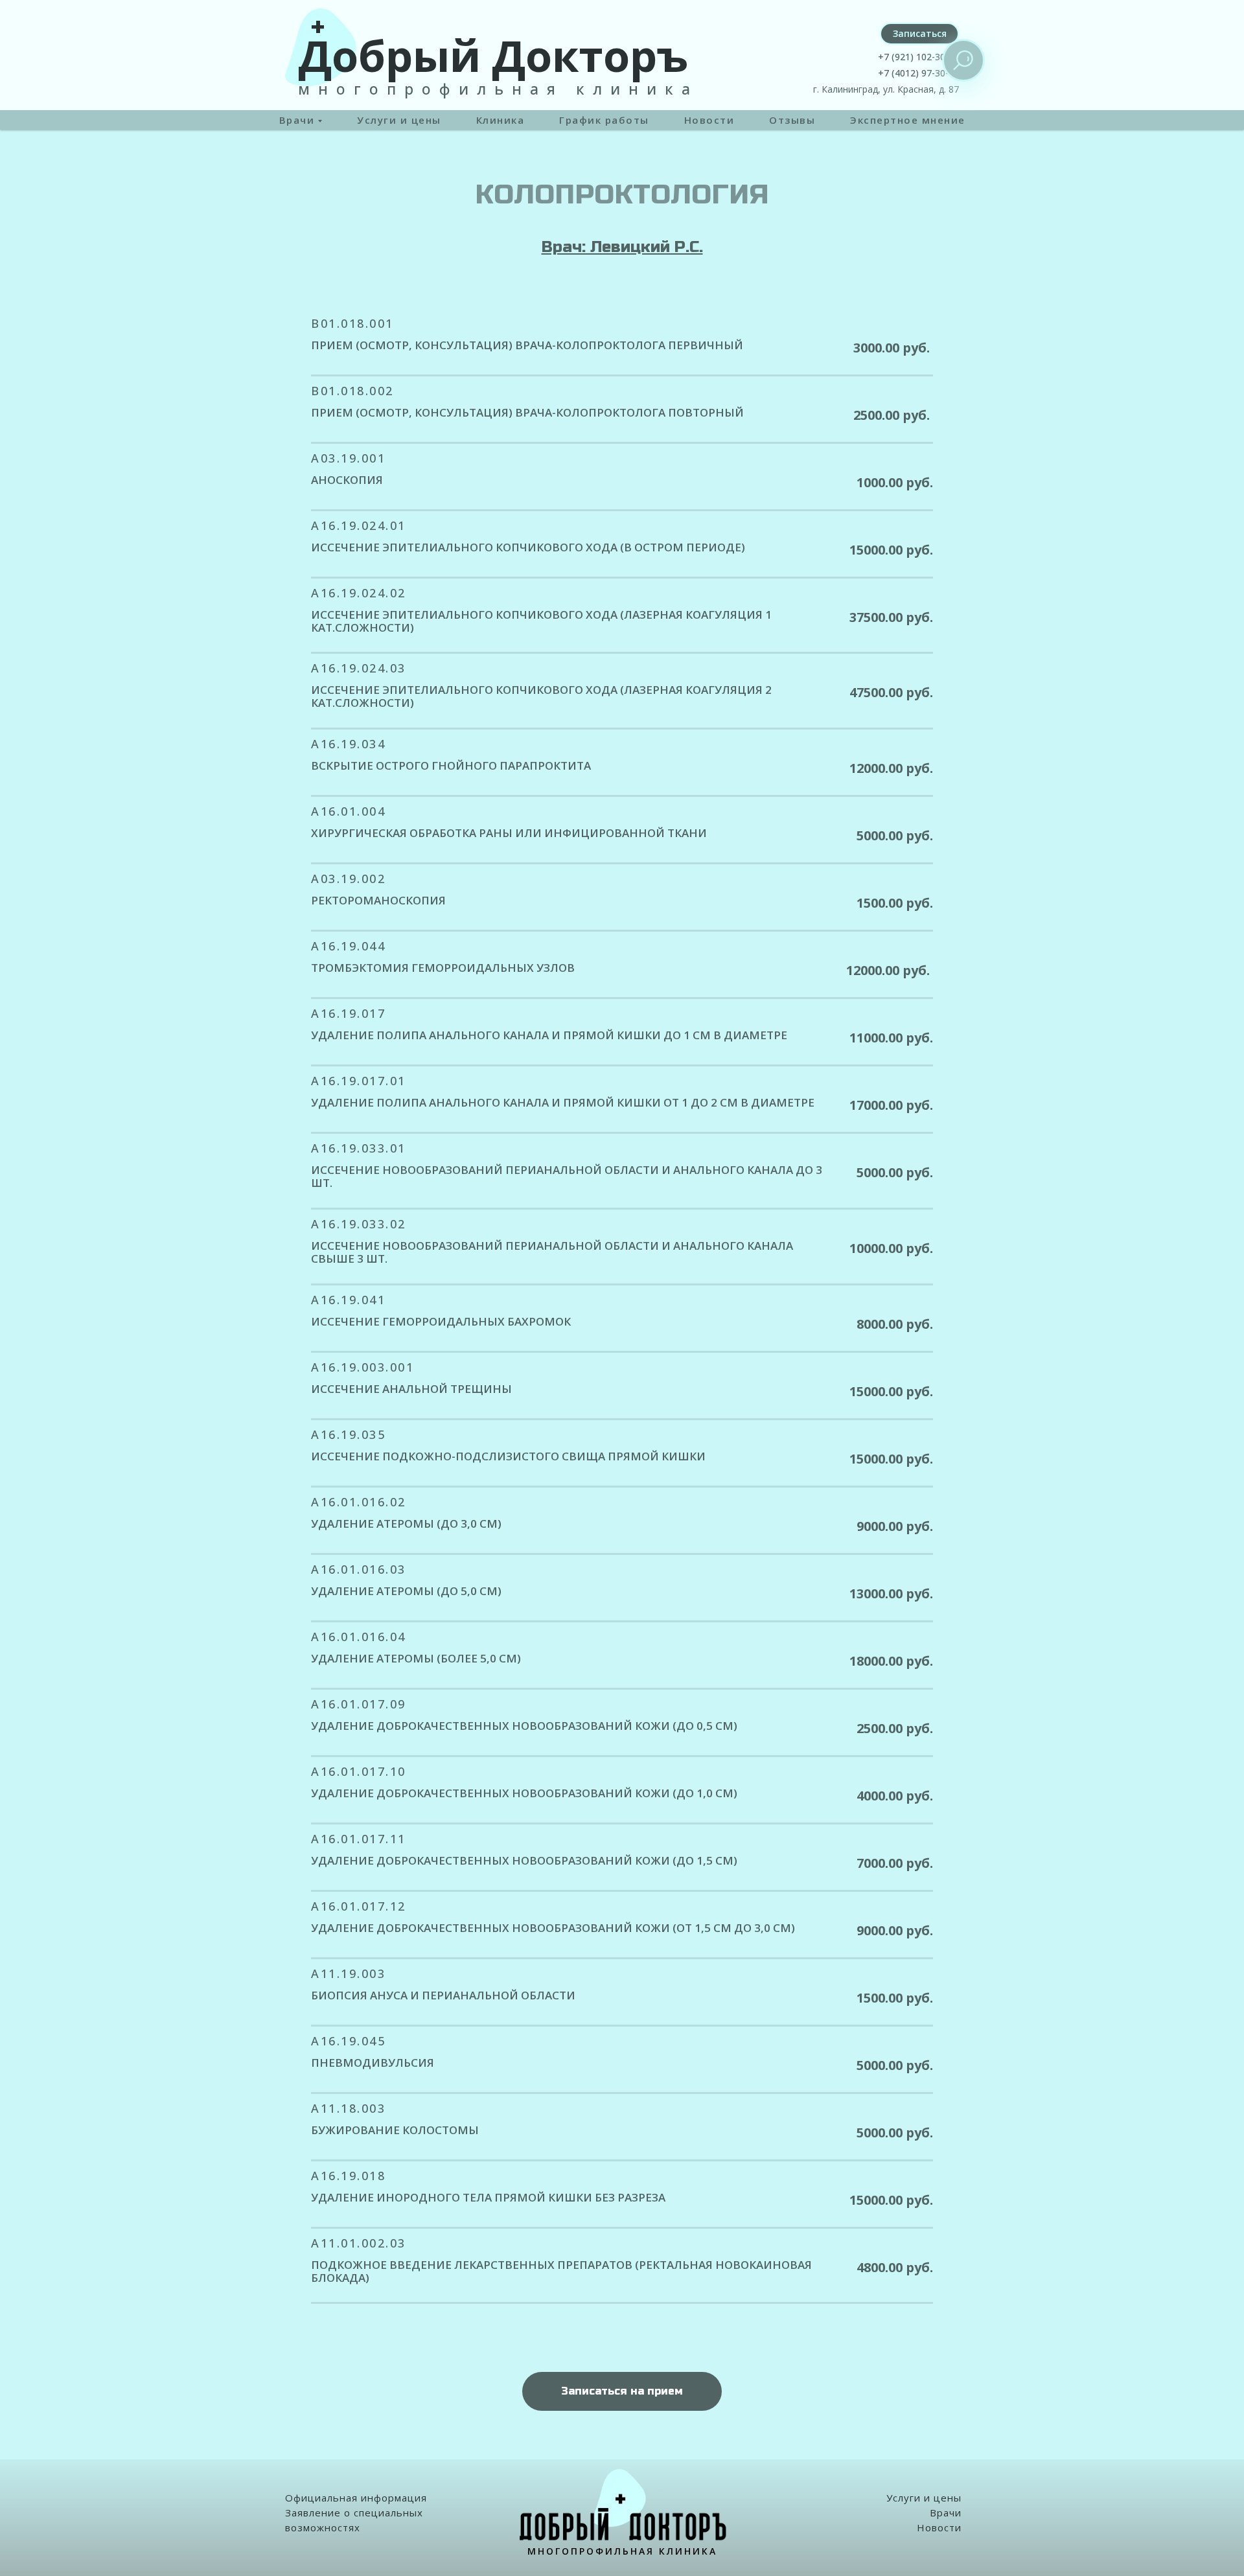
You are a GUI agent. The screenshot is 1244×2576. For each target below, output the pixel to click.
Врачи (946, 2513)
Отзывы (792, 120)
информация (394, 2498)
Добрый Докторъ (493, 55)
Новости (709, 120)
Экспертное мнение (908, 120)
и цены (943, 2498)
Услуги (904, 2498)
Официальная (321, 2498)
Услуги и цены (399, 120)
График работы (604, 120)
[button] (919, 34)
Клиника (501, 120)
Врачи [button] (297, 120)
